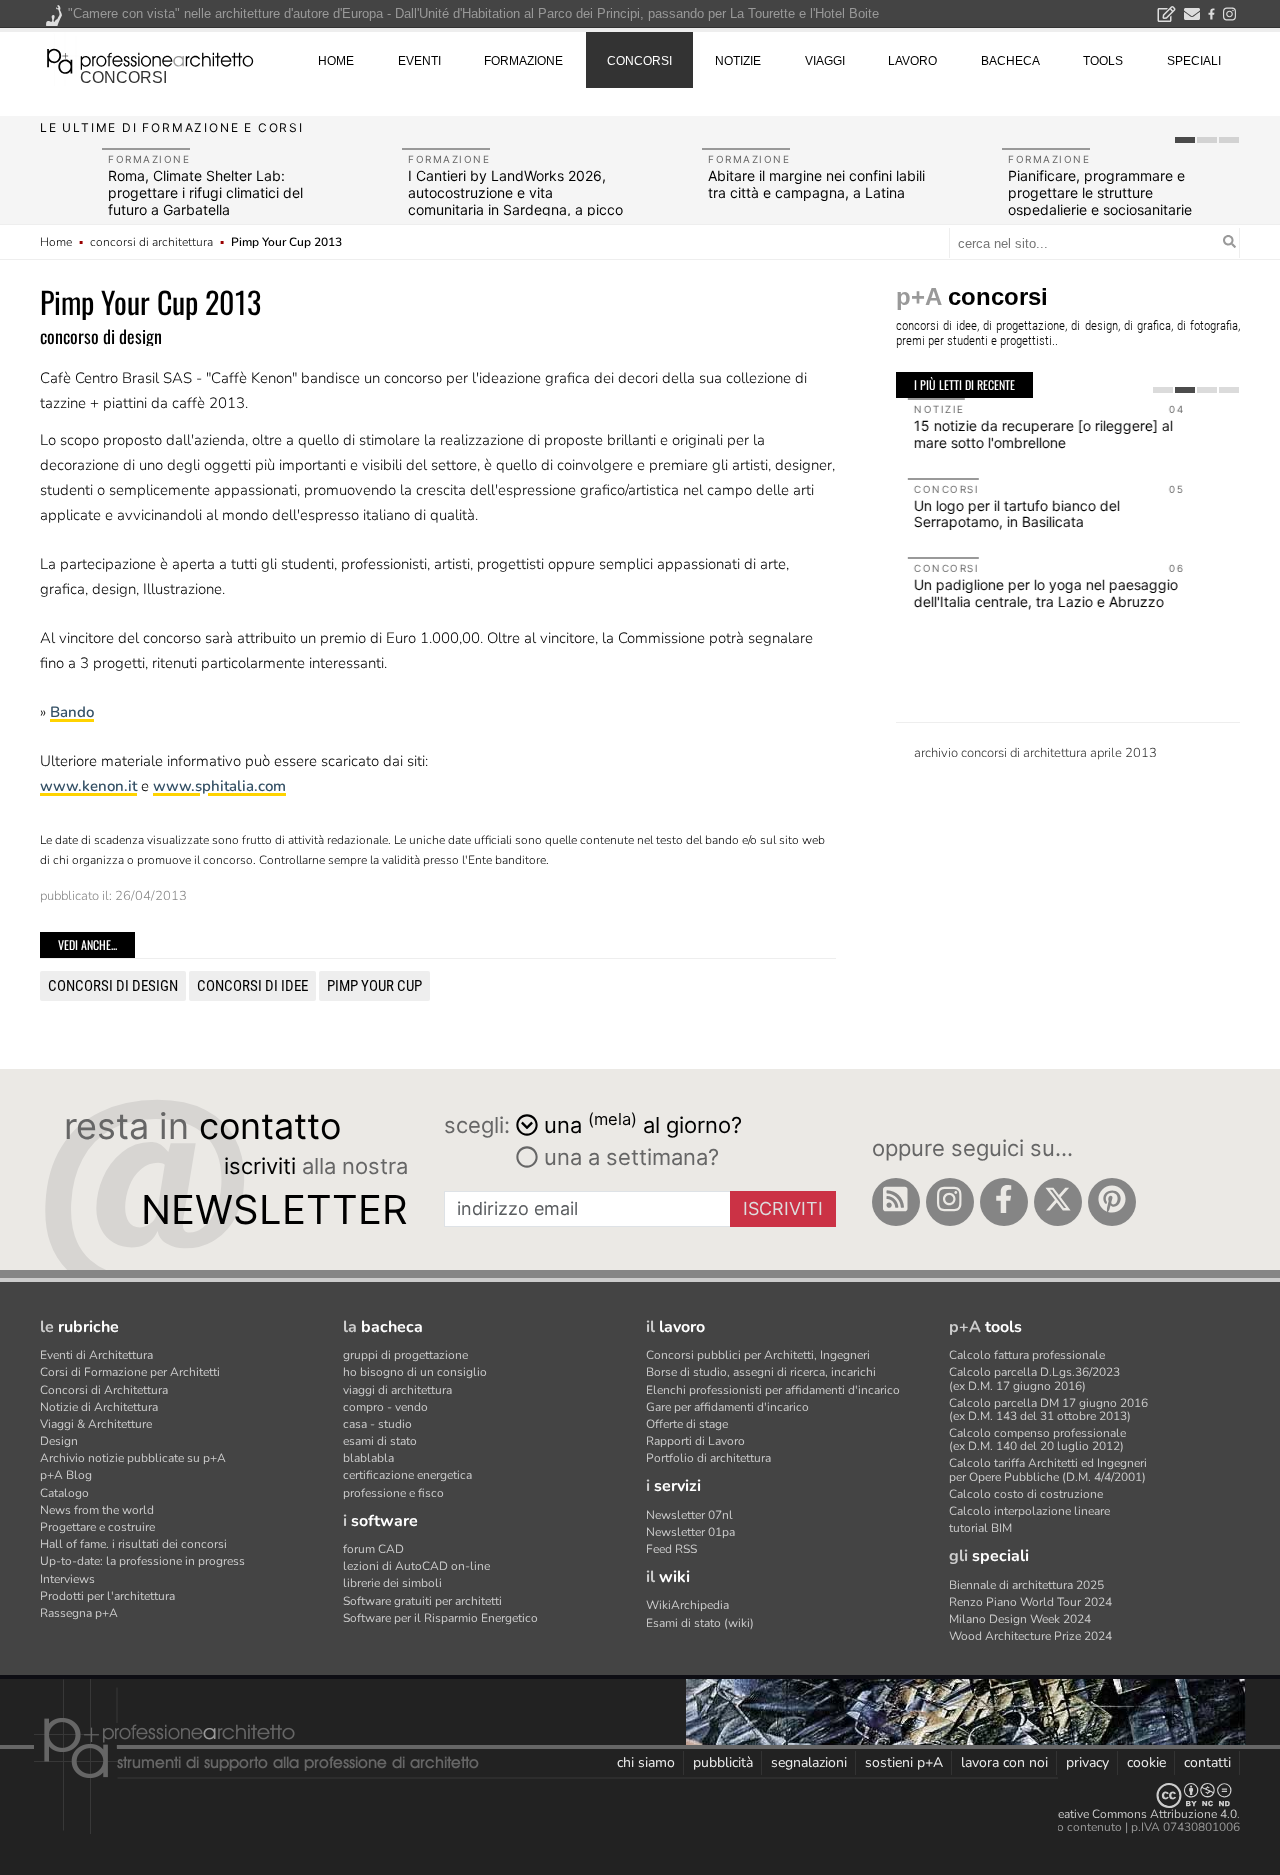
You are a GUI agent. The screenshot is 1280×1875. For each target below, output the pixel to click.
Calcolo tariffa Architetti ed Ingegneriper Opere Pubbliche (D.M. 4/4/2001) (1048, 1469)
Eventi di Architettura (96, 1355)
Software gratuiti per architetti (422, 1601)
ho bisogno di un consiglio (415, 1372)
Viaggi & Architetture (96, 1424)
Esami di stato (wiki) (700, 1623)
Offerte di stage (687, 1424)
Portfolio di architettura (708, 1458)
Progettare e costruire (97, 1527)
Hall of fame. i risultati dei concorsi (133, 1544)
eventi (419, 61)
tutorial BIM (980, 1528)
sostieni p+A (904, 1762)
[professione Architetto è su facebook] (1004, 1202)
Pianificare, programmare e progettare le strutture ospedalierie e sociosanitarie (1100, 192)
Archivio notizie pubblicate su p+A (133, 1458)
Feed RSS (671, 1549)
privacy (1087, 1762)
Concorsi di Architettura (104, 1390)
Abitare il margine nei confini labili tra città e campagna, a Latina (816, 184)
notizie (738, 61)
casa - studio (377, 1424)
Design (59, 1441)
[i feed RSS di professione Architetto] (896, 1202)
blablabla (368, 1458)
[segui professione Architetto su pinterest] (1112, 1202)
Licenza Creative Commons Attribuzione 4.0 (1119, 1814)
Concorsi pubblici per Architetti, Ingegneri (758, 1355)
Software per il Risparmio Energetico (440, 1618)
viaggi (825, 61)
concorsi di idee (252, 986)
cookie (1146, 1762)
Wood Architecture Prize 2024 (1030, 1636)
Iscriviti (783, 1208)
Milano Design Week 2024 (1020, 1619)
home (336, 61)
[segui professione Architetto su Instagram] (950, 1202)
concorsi (123, 77)
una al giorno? (643, 1123)
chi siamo (646, 1762)
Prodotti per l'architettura (107, 1596)
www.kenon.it (88, 786)
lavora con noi (1004, 1762)
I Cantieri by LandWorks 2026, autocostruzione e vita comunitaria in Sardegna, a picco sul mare (515, 200)
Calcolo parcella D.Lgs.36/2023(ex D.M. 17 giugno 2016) (1034, 1378)
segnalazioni (809, 1762)
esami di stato (380, 1441)
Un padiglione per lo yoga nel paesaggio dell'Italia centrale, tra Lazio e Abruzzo (1034, 593)
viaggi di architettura (397, 1390)
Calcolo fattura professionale (1027, 1355)
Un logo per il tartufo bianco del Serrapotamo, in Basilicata (1005, 514)
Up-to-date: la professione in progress (142, 1561)
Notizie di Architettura (99, 1407)
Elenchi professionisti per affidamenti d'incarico (773, 1390)
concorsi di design (113, 986)
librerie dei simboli (392, 1583)
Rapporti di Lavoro (695, 1441)
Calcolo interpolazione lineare (1029, 1511)
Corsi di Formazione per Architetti (130, 1372)
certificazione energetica (407, 1475)
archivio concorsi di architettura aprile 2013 (1035, 753)
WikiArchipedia (687, 1605)
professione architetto (150, 59)
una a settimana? (628, 1157)
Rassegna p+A (79, 1613)
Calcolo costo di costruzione (1026, 1494)
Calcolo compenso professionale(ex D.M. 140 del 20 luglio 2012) (1037, 1439)
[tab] (1185, 140)
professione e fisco (393, 1493)
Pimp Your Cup (374, 986)
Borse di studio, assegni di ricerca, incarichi (761, 1372)
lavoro (912, 61)
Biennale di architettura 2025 (1026, 1585)
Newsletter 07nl (689, 1515)
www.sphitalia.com (219, 786)
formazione (523, 61)
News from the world (97, 1510)
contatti (1207, 1762)
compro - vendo (385, 1407)
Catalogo (64, 1493)
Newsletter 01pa (690, 1532)
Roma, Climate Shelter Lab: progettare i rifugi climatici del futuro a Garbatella (205, 192)
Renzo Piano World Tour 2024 (1030, 1602)
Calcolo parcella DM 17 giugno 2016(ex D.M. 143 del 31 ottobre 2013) (1048, 1409)
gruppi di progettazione (405, 1355)
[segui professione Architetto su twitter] (1058, 1202)
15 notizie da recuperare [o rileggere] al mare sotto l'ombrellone (1031, 434)
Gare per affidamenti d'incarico (727, 1407)
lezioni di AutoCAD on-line (416, 1566)
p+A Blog (66, 1475)
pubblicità (723, 1762)
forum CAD (373, 1549)
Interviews (67, 1579)
